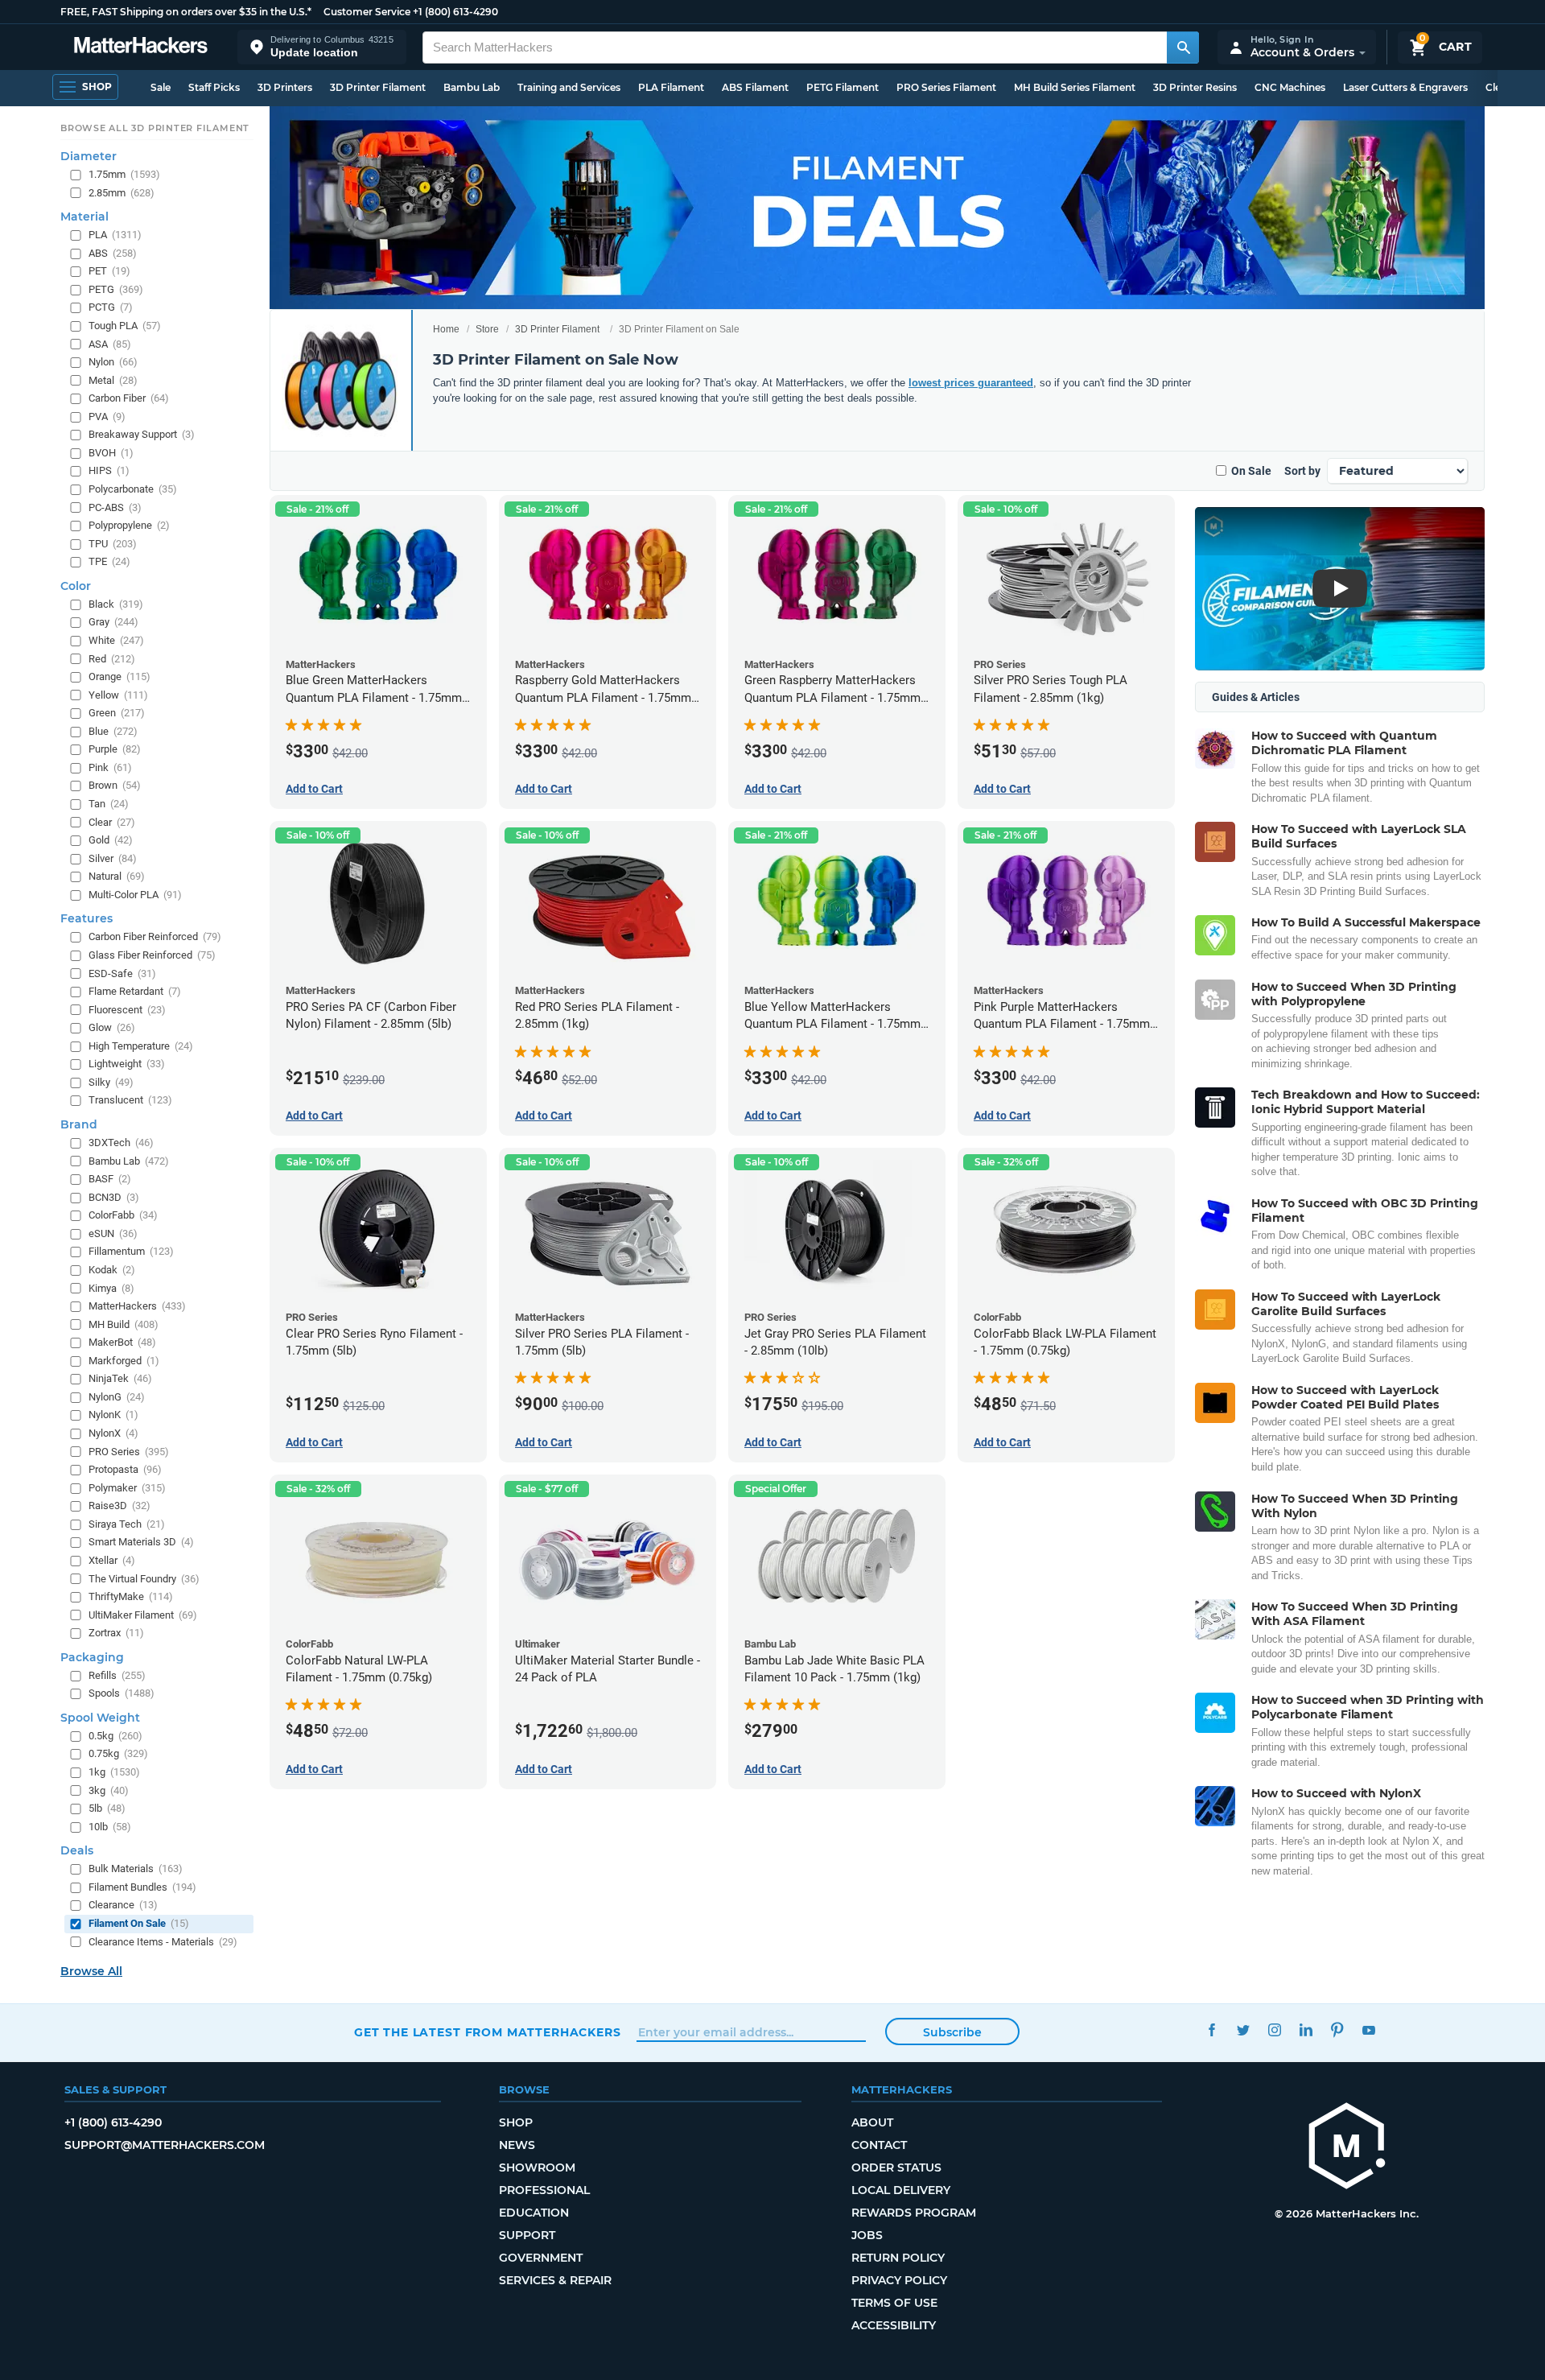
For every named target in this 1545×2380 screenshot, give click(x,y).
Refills (117, 1675)
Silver (113, 858)
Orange (119, 676)
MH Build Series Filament (1075, 87)
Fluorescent (127, 1009)
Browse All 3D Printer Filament (155, 128)
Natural (117, 876)
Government (541, 2258)
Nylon (113, 362)
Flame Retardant (135, 991)
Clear (112, 821)
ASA (110, 343)
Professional (544, 2190)
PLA (115, 235)
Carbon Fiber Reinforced (155, 936)
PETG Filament (843, 87)
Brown (115, 785)
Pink (110, 767)
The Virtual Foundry (144, 1578)
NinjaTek (120, 1378)
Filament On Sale (139, 1923)
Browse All (91, 1971)
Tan (109, 804)
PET (109, 271)
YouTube (1368, 2030)
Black (116, 604)
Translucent (130, 1100)
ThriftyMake (131, 1596)
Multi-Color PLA (135, 895)
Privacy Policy (899, 2280)
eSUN (113, 1233)
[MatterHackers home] (141, 47)
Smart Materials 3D (141, 1542)
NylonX (113, 1433)
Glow (112, 1027)
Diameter (89, 156)
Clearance (123, 1905)
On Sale (1251, 471)
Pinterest (1337, 2030)
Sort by (1302, 471)
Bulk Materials (136, 1869)
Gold (111, 840)
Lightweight (127, 1064)
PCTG (111, 307)
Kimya (111, 1287)
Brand (79, 1124)
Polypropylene (129, 525)
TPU (113, 543)
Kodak (112, 1270)
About (872, 2122)
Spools (122, 1693)
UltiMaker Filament (143, 1614)
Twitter (1243, 2030)
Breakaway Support (142, 434)
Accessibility (894, 2325)
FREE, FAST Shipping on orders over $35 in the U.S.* (186, 12)
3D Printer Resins (1195, 87)
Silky (111, 1082)
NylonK (113, 1415)
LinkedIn (1306, 2030)
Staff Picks (214, 87)
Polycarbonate (133, 489)
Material (84, 217)
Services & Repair (555, 2280)
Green (117, 713)
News (517, 2145)
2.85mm (122, 192)
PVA (107, 416)
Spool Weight (100, 1718)
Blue (113, 730)
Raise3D (119, 1506)
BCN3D (114, 1196)
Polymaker (127, 1487)
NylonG (117, 1397)
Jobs (867, 2235)
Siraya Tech (127, 1524)
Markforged (124, 1360)
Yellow (118, 694)
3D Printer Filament (378, 87)
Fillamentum (131, 1251)
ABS (113, 252)
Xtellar (112, 1560)
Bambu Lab (472, 87)
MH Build (124, 1324)
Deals (77, 1850)
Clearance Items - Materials (163, 1941)
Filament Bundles (142, 1887)
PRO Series (129, 1451)
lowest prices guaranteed (971, 383)
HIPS (109, 470)
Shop (516, 2122)
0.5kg (115, 1736)
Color (76, 586)
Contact (879, 2145)
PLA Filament (671, 87)
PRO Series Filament (946, 87)
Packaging (92, 1656)
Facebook (1211, 2030)
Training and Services (569, 87)
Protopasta (125, 1469)
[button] (322, 47)
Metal (113, 379)
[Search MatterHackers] (1183, 47)
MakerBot (122, 1342)
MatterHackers (137, 1306)
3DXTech (121, 1143)
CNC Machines (1290, 87)
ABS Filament (755, 87)
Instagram (1274, 2030)
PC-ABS (115, 507)
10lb (110, 1826)
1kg (114, 1772)
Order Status (896, 2168)
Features (87, 918)
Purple (115, 749)
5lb (107, 1808)
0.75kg (118, 1753)
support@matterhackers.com (165, 2145)
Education (534, 2213)
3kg (109, 1790)
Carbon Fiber (129, 398)
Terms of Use (894, 2303)
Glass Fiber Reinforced (152, 955)
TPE (109, 561)
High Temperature (141, 1045)
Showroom (537, 2168)
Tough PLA (125, 326)
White (116, 640)
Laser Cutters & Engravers (1405, 87)
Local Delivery (901, 2190)
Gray (113, 622)
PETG (116, 289)
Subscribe (952, 2032)
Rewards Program (914, 2213)
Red (112, 658)
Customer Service (367, 12)
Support (527, 2235)
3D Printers (285, 87)
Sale (161, 87)
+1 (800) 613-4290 (455, 12)
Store (487, 329)
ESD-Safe (122, 973)
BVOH (111, 453)
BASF (110, 1179)
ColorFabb (123, 1215)
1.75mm (124, 174)
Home (446, 329)
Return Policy (898, 2258)
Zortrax (116, 1633)
